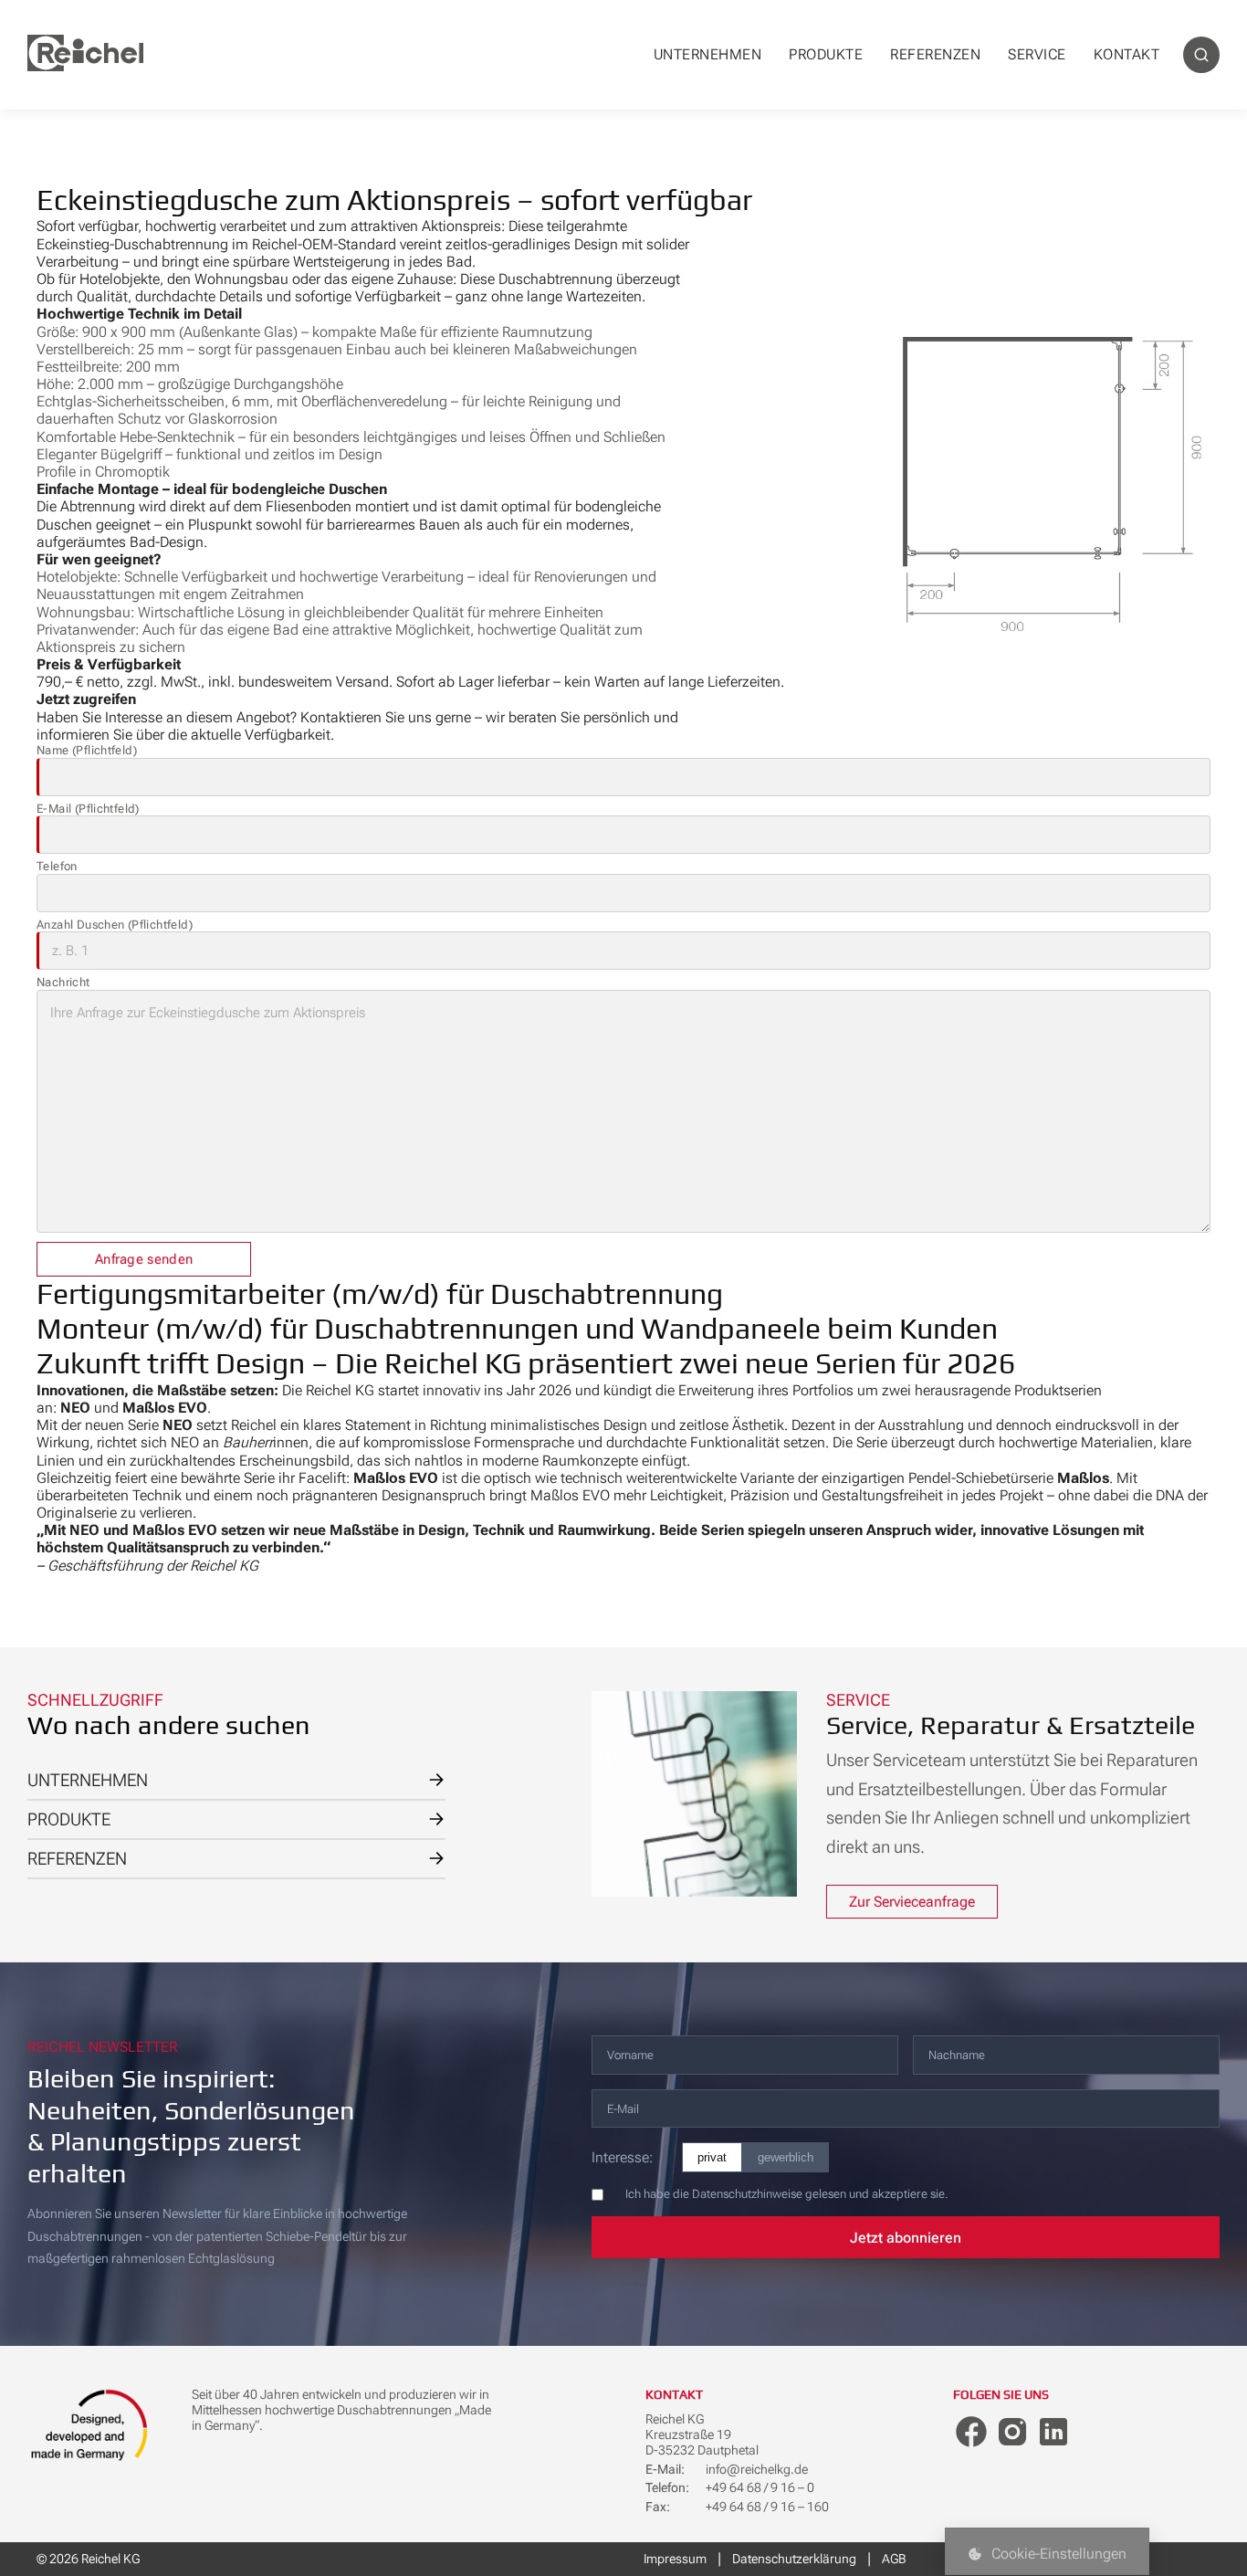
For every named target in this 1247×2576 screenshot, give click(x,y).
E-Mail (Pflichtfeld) (88, 809)
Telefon (57, 866)
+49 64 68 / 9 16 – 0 (760, 2487)
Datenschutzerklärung (794, 2559)
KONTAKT (1127, 54)
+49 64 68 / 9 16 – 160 (767, 2507)
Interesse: (622, 2157)
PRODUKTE (826, 54)
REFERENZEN (935, 54)
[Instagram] (1012, 2432)
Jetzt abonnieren (906, 2238)
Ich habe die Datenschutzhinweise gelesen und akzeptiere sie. (786, 2194)
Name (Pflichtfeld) (87, 750)
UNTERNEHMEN (708, 54)
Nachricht (63, 982)
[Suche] (1201, 55)
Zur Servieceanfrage (912, 1902)
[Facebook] (971, 2432)
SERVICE (1037, 54)
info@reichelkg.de (757, 2469)
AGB (894, 2559)
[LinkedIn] (1053, 2432)
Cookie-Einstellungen (1059, 2554)
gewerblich (786, 2157)
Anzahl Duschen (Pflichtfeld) (115, 925)
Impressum (675, 2559)
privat (712, 2157)
